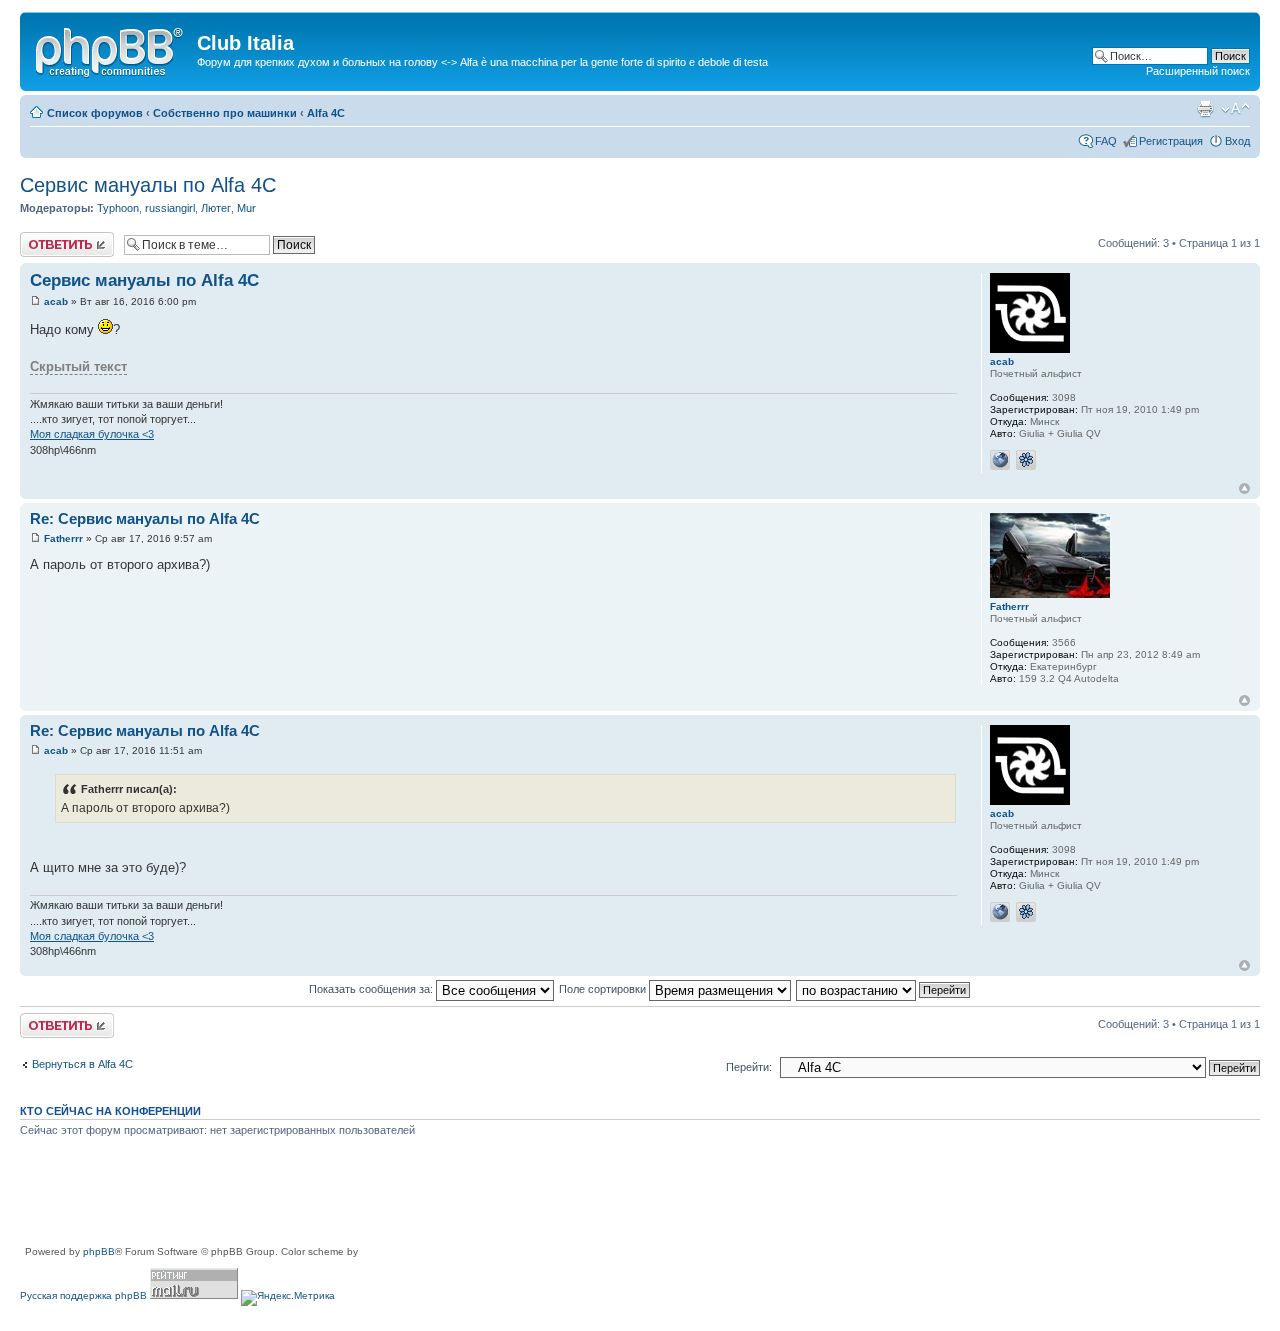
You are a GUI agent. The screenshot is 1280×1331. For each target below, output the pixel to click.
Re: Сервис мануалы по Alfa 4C (145, 518)
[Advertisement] (384, 1199)
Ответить (44, 238)
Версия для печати (1205, 109)
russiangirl (170, 208)
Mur (246, 208)
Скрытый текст (78, 366)
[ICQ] (1026, 460)
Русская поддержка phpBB (83, 1295)
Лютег (216, 208)
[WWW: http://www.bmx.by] (1000, 460)
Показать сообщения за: (372, 989)
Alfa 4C (326, 113)
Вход (1237, 141)
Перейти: (749, 1067)
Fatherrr (63, 538)
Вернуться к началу (1244, 488)
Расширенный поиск (1198, 71)
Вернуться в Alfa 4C (82, 1064)
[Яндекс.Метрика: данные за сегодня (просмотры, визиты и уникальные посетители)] (288, 1298)
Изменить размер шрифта (1235, 109)
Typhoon (118, 208)
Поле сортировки (604, 989)
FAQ (1106, 141)
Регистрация (1171, 141)
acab (56, 301)
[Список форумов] (111, 49)
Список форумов (95, 113)
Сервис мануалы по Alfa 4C (148, 185)
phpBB (99, 1251)
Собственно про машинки (225, 113)
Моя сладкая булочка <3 (92, 434)
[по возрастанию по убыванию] (884, 989)
